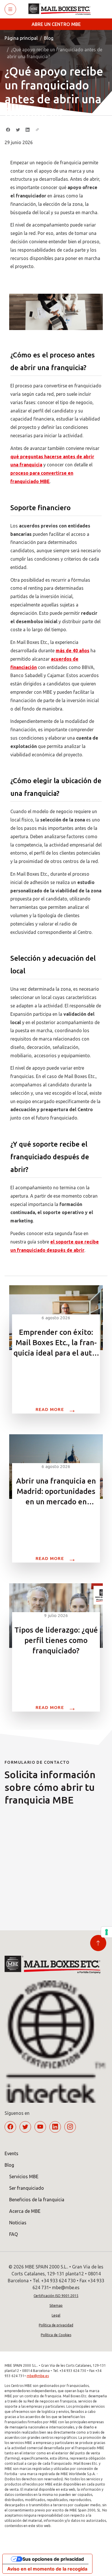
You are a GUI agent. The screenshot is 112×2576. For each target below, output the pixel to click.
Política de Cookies (56, 2335)
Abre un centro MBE (56, 24)
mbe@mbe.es (38, 2376)
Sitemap (56, 2305)
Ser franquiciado (27, 2188)
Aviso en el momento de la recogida (47, 2569)
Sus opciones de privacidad (53, 2559)
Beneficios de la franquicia (37, 2200)
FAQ (13, 2234)
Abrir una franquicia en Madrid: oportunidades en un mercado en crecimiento (56, 1492)
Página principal (21, 38)
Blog (49, 38)
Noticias (18, 2223)
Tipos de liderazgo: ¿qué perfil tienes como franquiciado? (56, 1640)
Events (11, 2153)
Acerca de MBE (25, 2211)
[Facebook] (8, 130)
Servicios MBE (24, 2176)
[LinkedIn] (28, 130)
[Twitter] (18, 130)
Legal (56, 2315)
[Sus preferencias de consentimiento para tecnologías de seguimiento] (107, 1932)
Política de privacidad (56, 2325)
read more (56, 1409)
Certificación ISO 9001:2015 (56, 2296)
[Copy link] (37, 130)
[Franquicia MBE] (62, 9)
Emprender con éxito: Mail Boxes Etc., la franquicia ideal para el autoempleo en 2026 (56, 1343)
